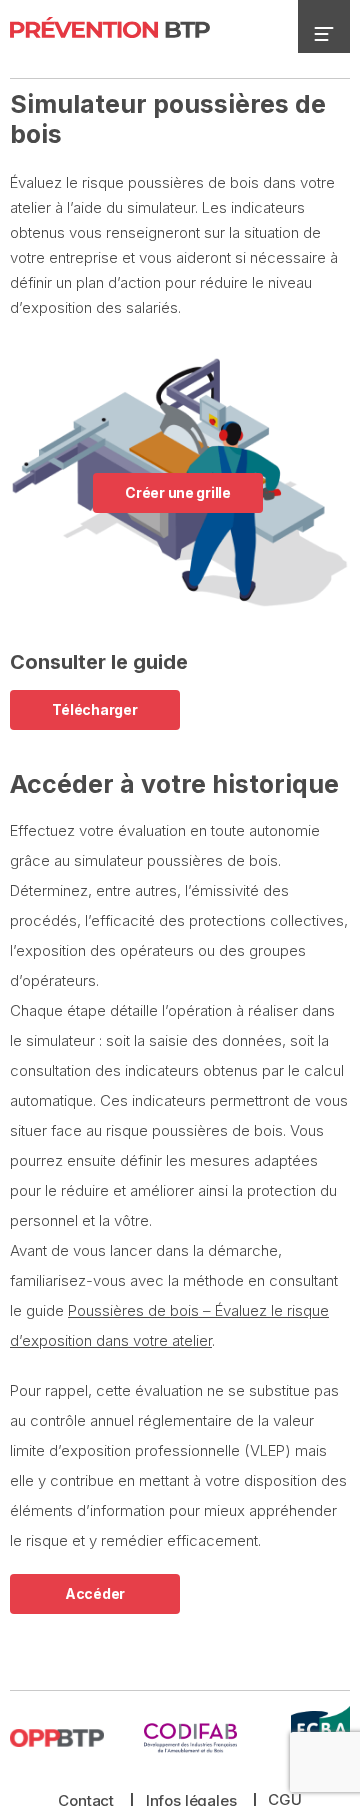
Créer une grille (178, 492)
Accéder (95, 1593)
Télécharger (94, 709)
